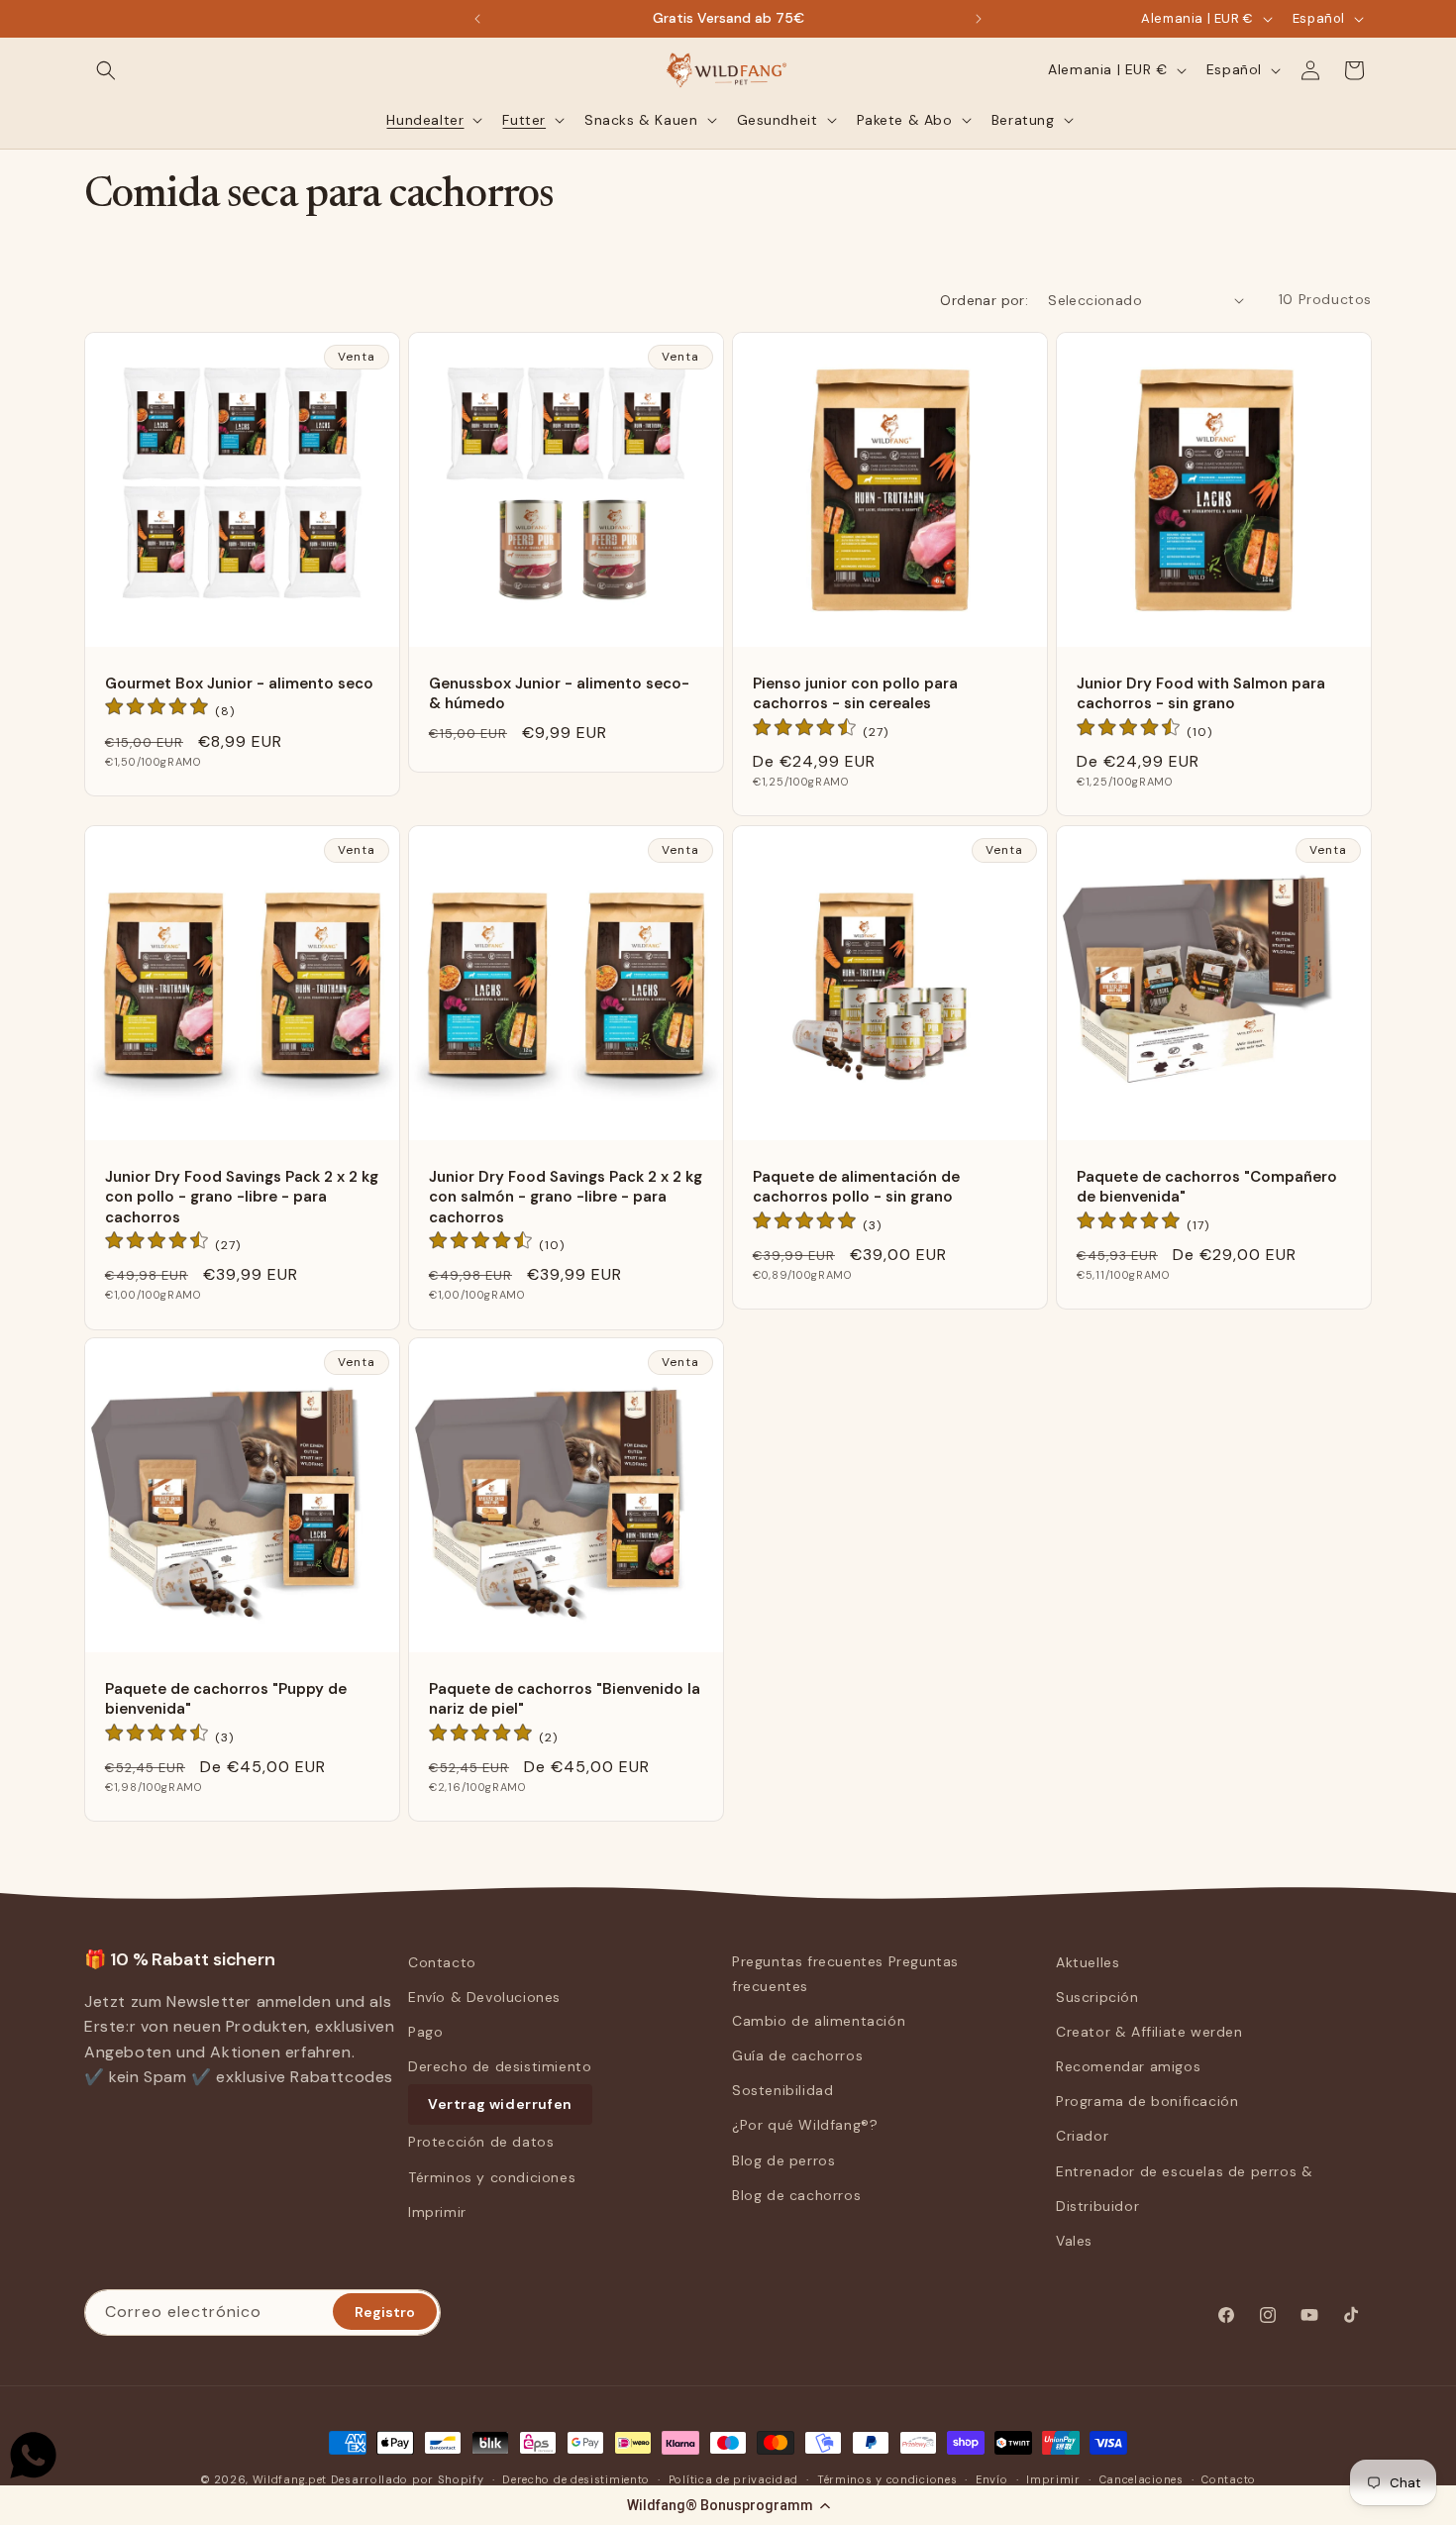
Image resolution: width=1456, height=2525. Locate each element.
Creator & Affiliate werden (1149, 2032)
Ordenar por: (984, 300)
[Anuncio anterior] (477, 19)
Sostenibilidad (782, 2091)
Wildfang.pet (290, 2479)
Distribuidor (1097, 2206)
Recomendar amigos (1128, 2066)
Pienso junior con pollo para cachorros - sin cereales (855, 693)
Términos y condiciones (492, 2177)
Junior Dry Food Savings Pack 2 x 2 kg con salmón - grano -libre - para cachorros (566, 1197)
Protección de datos (481, 2143)
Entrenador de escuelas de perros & (1184, 2171)
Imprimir (437, 2212)
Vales (1074, 2241)
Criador (1082, 2137)
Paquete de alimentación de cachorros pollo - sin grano (856, 1187)
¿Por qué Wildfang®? (805, 2126)
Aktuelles (1088, 1962)
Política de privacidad (733, 2478)
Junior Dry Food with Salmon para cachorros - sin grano (1201, 693)
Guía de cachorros (797, 2055)
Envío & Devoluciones (484, 1997)
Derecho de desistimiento (500, 2066)
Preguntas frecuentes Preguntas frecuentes (845, 1974)
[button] (728, 2505)
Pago (425, 2032)
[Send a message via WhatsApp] (33, 2455)
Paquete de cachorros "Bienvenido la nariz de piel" (565, 1699)
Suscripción (1097, 1997)
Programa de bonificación (1147, 2102)
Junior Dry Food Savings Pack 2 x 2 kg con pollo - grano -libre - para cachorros (242, 1197)
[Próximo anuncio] (979, 19)
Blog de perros (783, 2160)
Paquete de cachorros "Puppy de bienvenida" (226, 1699)
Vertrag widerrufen (500, 2105)
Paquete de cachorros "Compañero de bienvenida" (1207, 1187)
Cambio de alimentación (819, 2021)
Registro (385, 2311)
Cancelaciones (1142, 2478)
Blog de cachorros (796, 2195)
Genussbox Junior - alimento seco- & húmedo (559, 693)
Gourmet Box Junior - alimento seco (239, 684)
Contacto (442, 1962)
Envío (992, 2478)
